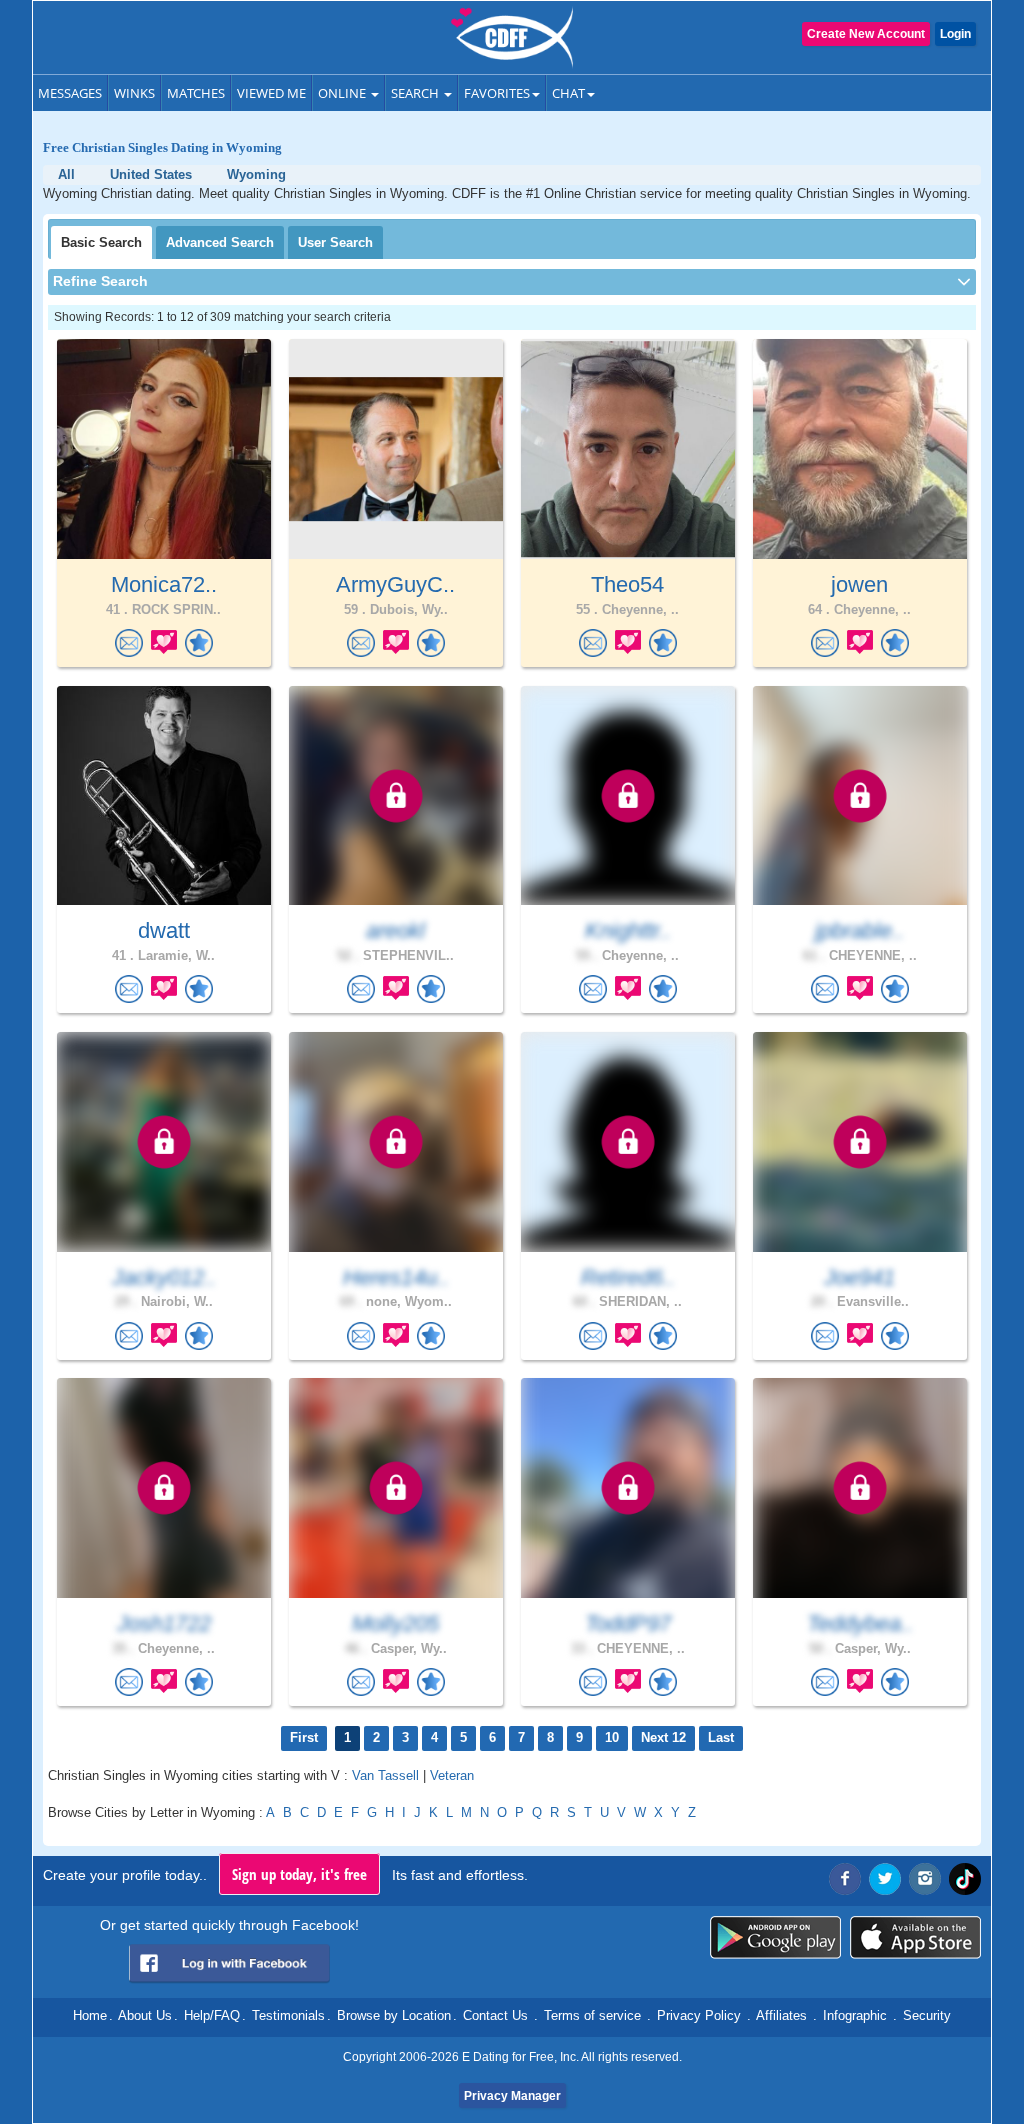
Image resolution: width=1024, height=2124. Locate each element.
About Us (145, 2015)
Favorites (497, 93)
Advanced (220, 242)
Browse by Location (394, 2015)
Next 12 (663, 1737)
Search (416, 93)
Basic (101, 242)
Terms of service (592, 2015)
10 (612, 1737)
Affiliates (781, 2015)
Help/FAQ (212, 2015)
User (335, 242)
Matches (196, 93)
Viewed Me (271, 93)
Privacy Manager (512, 2096)
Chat (568, 93)
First (304, 1737)
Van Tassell (385, 1775)
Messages (70, 93)
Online (343, 93)
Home (90, 2015)
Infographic (855, 2015)
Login (955, 34)
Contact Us (495, 2015)
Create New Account (866, 34)
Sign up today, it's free (299, 1874)
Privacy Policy (699, 2015)
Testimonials (288, 2015)
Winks (134, 93)
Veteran (452, 1775)
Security (927, 2015)
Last (721, 1737)
